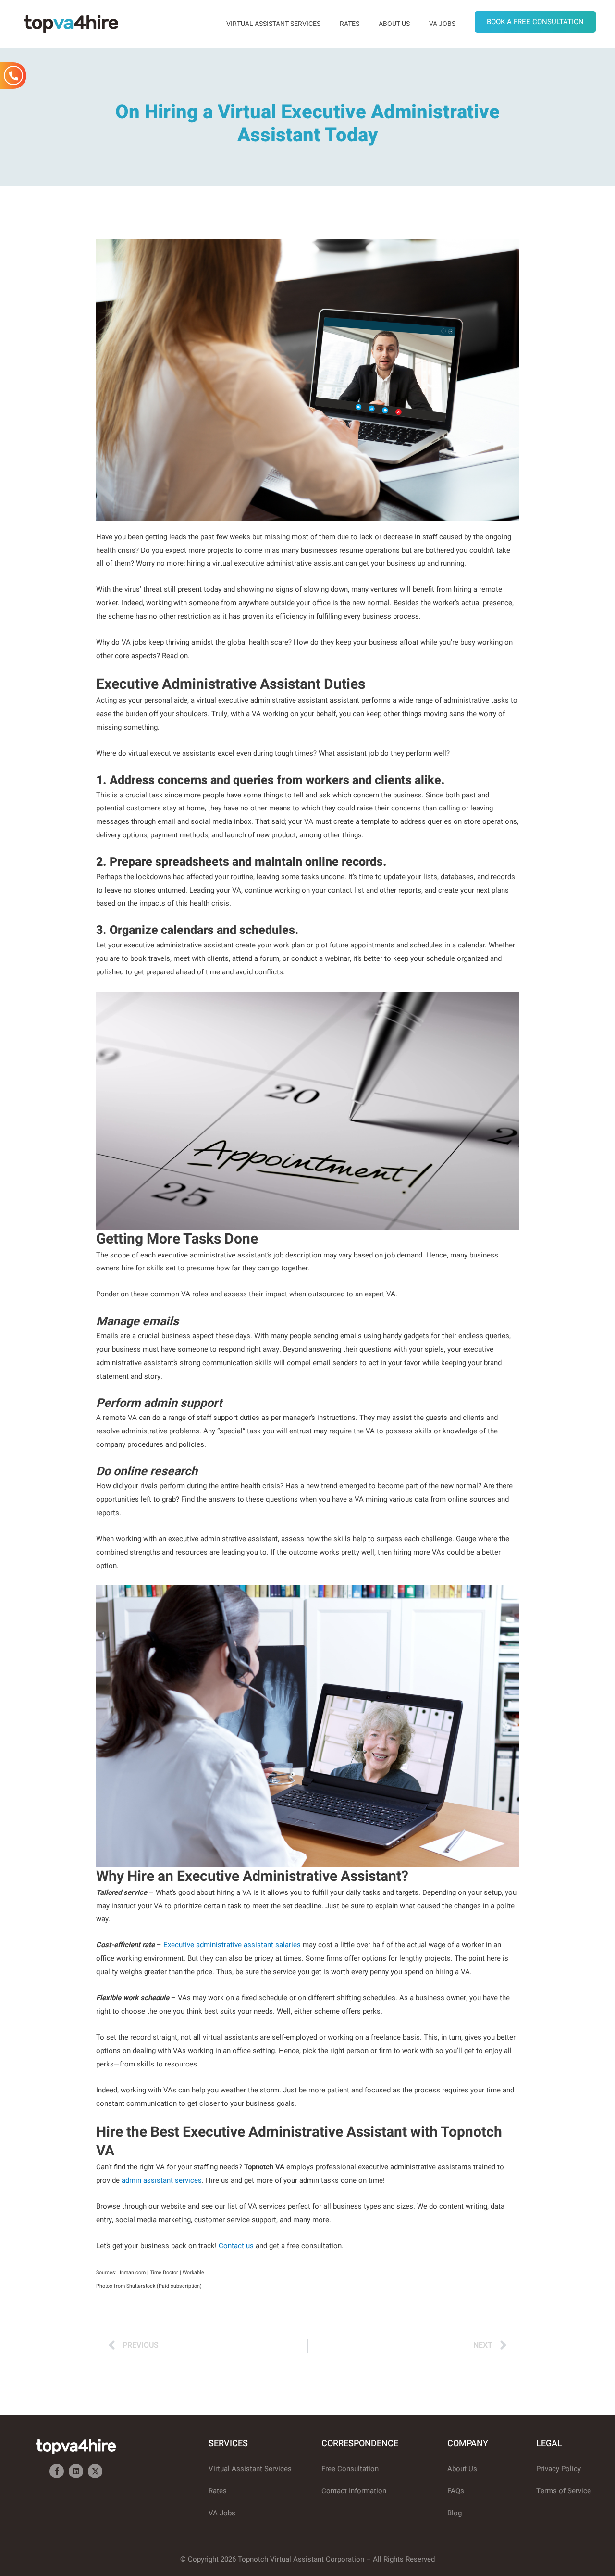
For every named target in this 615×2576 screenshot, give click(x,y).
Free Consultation (350, 2469)
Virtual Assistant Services (273, 24)
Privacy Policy (559, 2469)
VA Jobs (442, 24)
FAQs (456, 2491)
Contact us (236, 2246)
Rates (350, 24)
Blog (455, 2513)
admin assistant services (162, 2180)
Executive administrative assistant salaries (232, 1945)
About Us (394, 24)
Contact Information (354, 2491)
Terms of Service (564, 2491)
